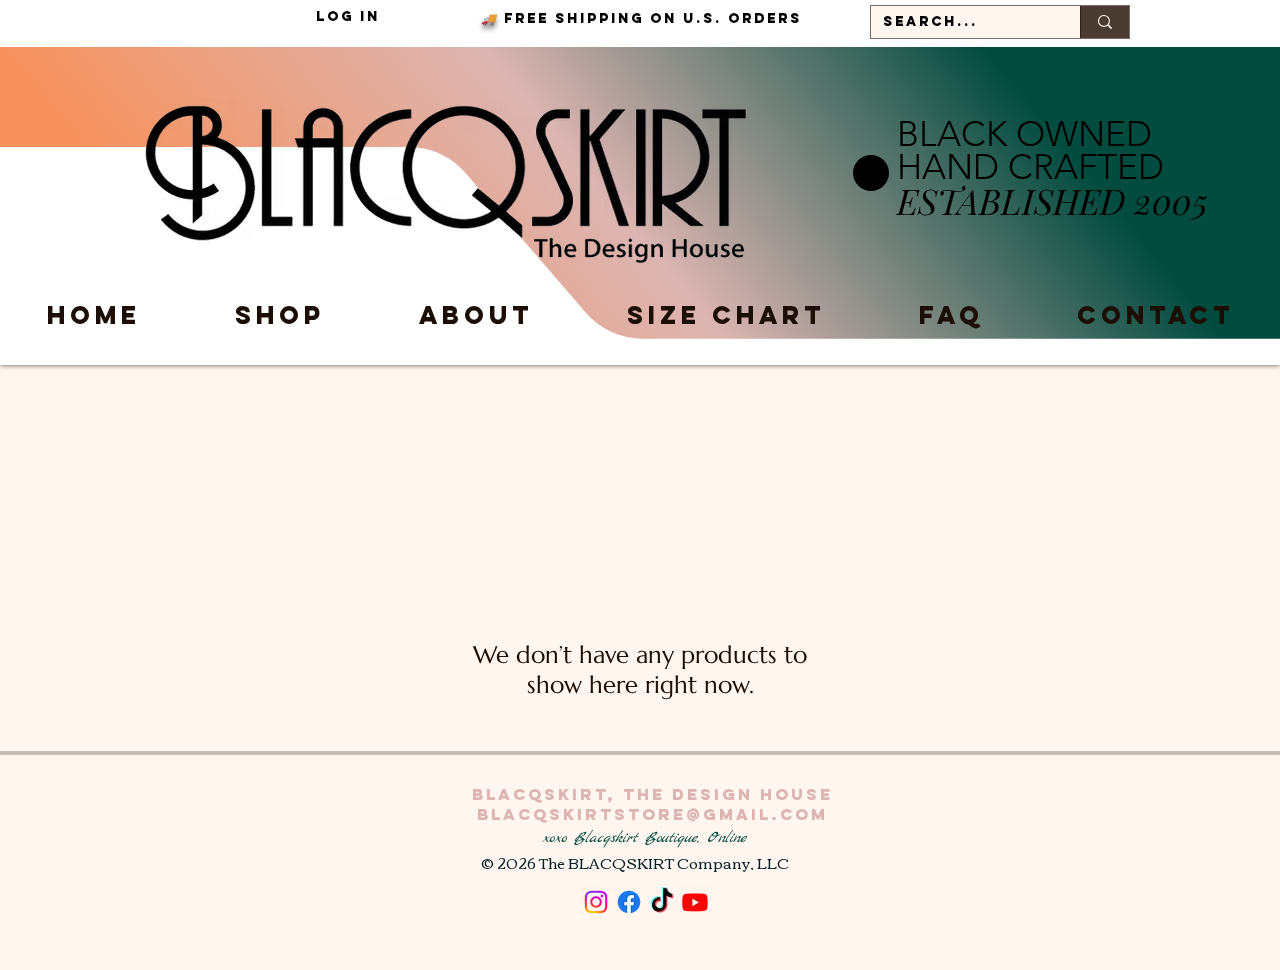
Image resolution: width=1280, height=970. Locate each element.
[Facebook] (629, 902)
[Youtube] (695, 902)
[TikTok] (662, 902)
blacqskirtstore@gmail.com (652, 814)
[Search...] (1104, 22)
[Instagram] (596, 902)
